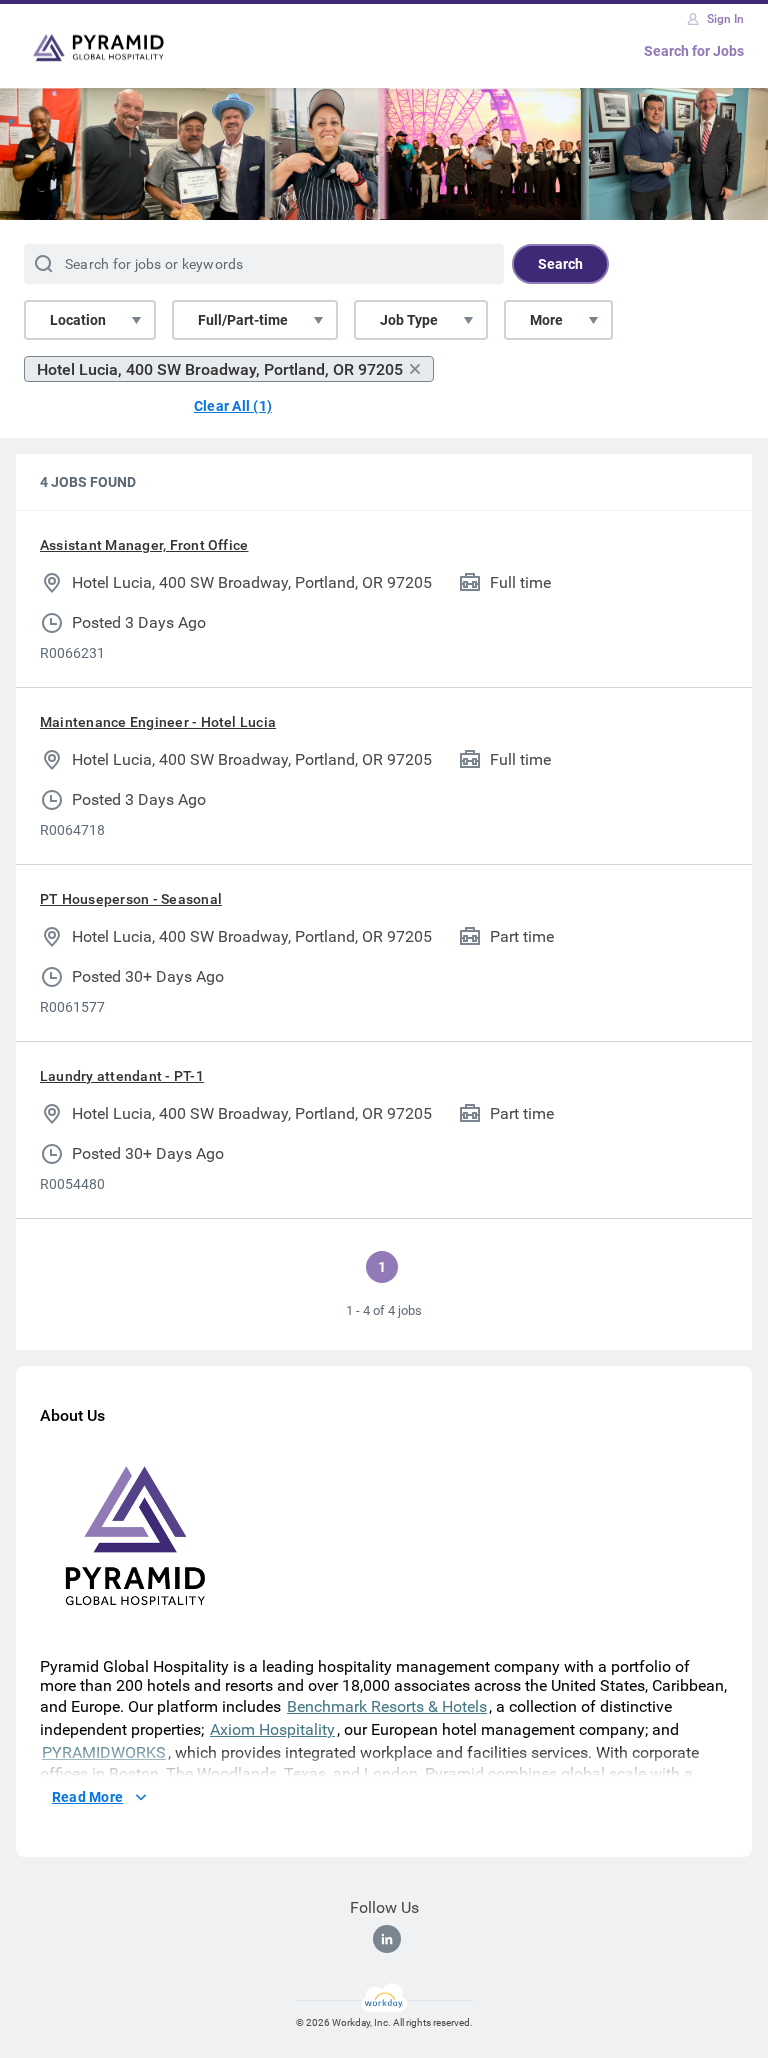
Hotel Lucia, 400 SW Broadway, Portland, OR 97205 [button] (220, 369)
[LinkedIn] (387, 1939)
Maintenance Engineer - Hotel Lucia (158, 722)
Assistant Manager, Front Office (144, 545)
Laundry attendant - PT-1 (122, 1076)
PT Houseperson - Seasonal (131, 899)
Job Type (409, 320)
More (546, 320)
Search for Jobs (694, 51)
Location (78, 320)
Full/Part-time (243, 320)
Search (560, 264)
